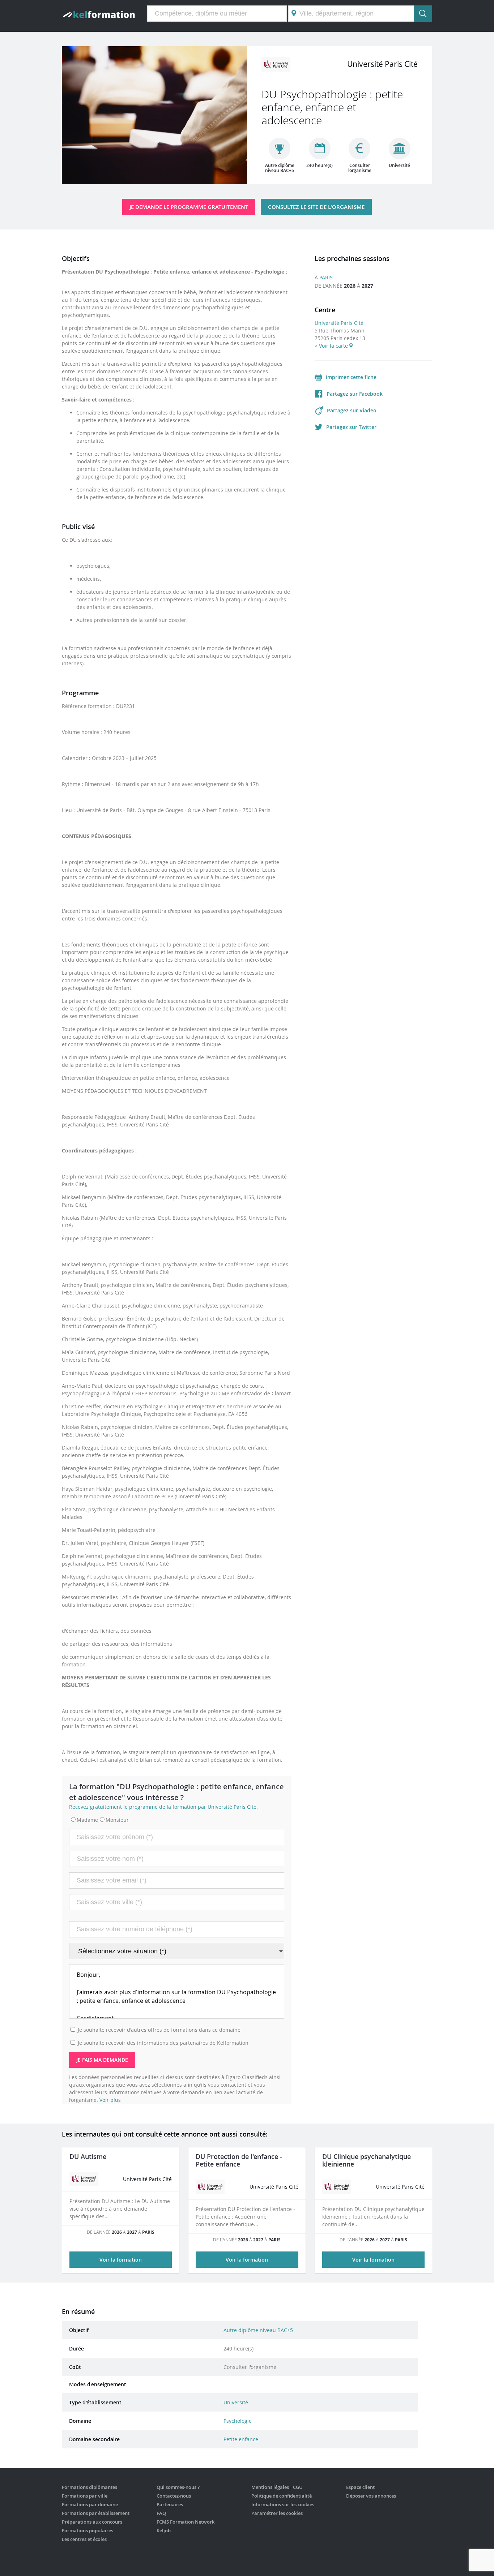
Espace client (360, 2487)
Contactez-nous (174, 2496)
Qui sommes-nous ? (178, 2487)
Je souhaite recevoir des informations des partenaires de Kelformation (163, 2043)
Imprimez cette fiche (351, 377)
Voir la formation (121, 2260)
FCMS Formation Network (186, 2522)
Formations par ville (85, 2496)
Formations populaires (88, 2530)
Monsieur (117, 1820)
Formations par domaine (90, 2504)
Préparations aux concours (92, 2522)
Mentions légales (270, 2487)
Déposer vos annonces (371, 2496)
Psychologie (238, 2421)
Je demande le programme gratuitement (189, 207)
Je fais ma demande (102, 2060)
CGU (298, 2487)
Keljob (164, 2530)
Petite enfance (241, 2439)
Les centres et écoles (84, 2539)
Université (236, 2402)
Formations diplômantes (90, 2487)
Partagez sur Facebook (355, 394)
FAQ (161, 2513)
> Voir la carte (332, 346)
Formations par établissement (96, 2513)
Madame (87, 1820)
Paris (326, 277)
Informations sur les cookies (283, 2504)
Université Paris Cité (339, 323)
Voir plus (110, 2100)
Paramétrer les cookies (277, 2513)
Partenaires (170, 2504)
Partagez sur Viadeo (352, 410)
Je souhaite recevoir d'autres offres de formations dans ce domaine (159, 2030)
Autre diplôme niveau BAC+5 (258, 2330)
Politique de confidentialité (282, 2496)
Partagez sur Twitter (351, 427)
